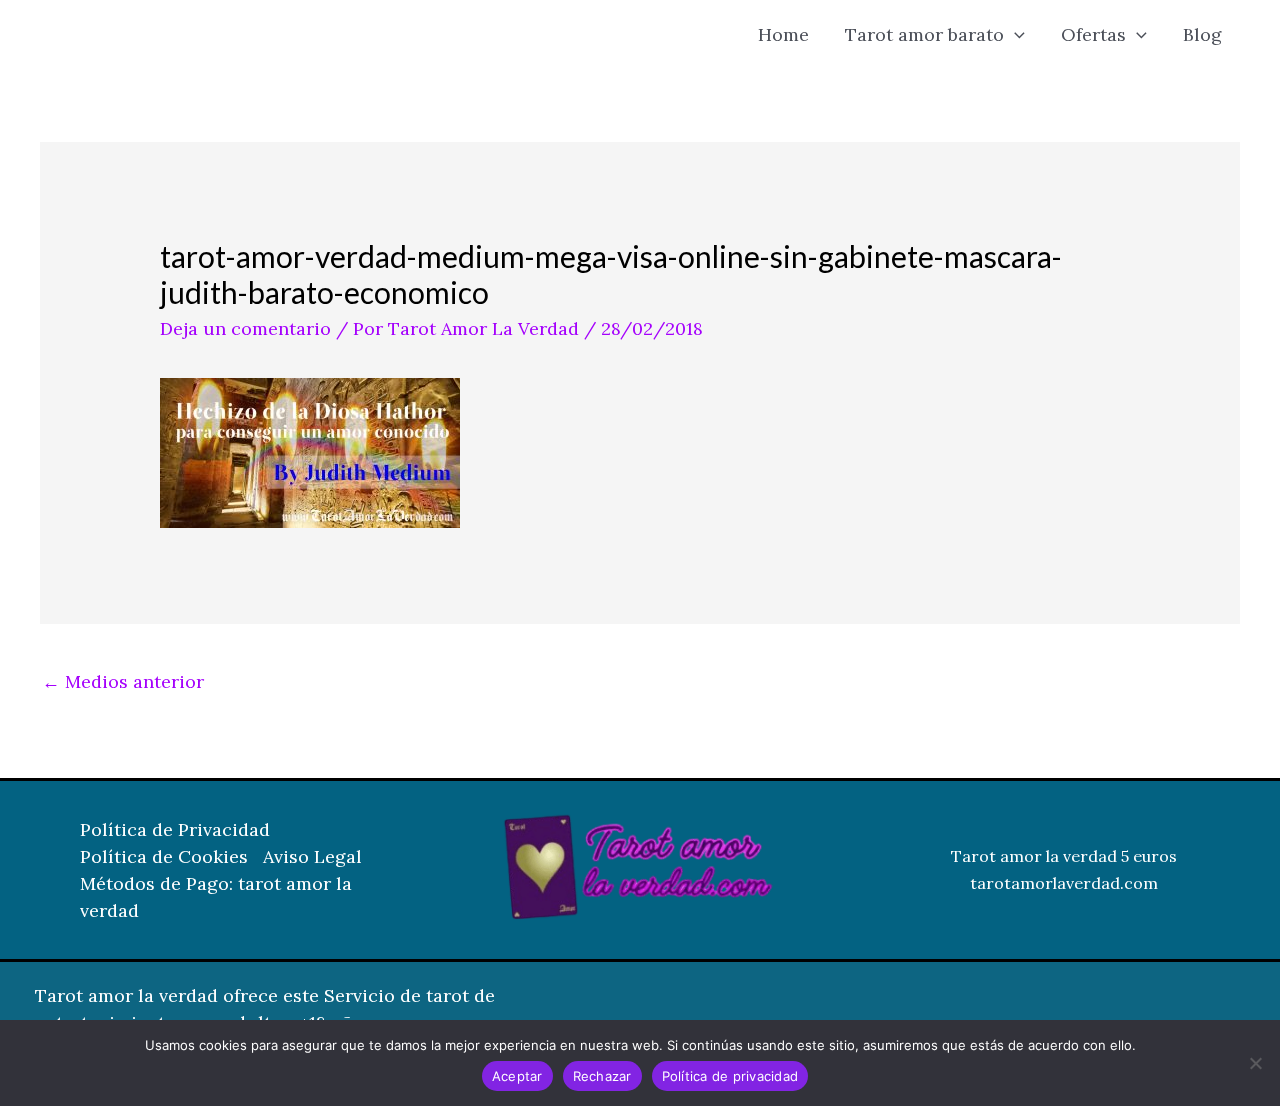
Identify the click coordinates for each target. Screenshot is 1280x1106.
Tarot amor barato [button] (924, 34)
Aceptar (517, 1076)
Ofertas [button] (1093, 34)
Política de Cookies (164, 856)
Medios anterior (123, 681)
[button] (1014, 35)
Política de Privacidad (175, 829)
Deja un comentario (245, 328)
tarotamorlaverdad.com (1064, 883)
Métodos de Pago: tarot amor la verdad (216, 897)
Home (783, 34)
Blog (1202, 34)
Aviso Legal (312, 856)
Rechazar (602, 1076)
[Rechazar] (1255, 1063)
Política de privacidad (730, 1076)
